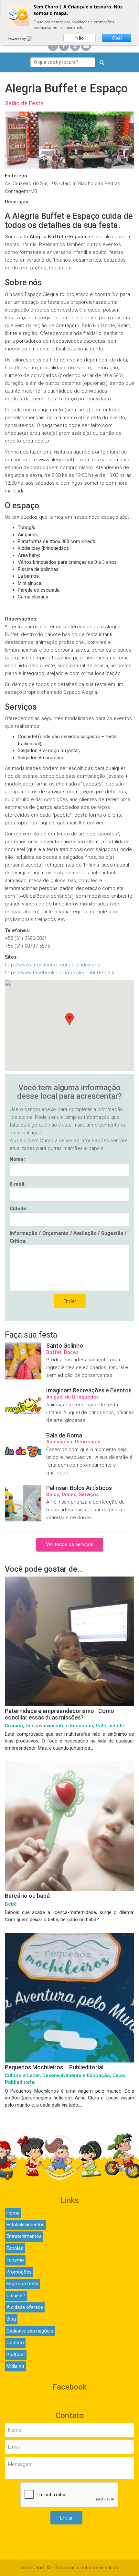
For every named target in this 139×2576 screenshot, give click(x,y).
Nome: (17, 1159)
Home (13, 2213)
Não (80, 38)
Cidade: (19, 1209)
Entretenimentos (24, 2236)
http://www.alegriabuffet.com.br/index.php (53, 965)
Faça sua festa (22, 2284)
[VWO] (33, 39)
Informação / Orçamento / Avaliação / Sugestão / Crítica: (68, 1237)
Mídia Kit (15, 2366)
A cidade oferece (25, 2307)
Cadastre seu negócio (30, 2331)
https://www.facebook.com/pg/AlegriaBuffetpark (60, 973)
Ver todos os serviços (70, 1544)
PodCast (16, 2355)
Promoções (19, 2272)
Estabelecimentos (26, 2225)
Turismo (15, 2260)
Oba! (117, 38)
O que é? (16, 2296)
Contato (15, 2343)
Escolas (15, 2248)
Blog (11, 2319)
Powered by (17, 39)
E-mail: (18, 1184)
